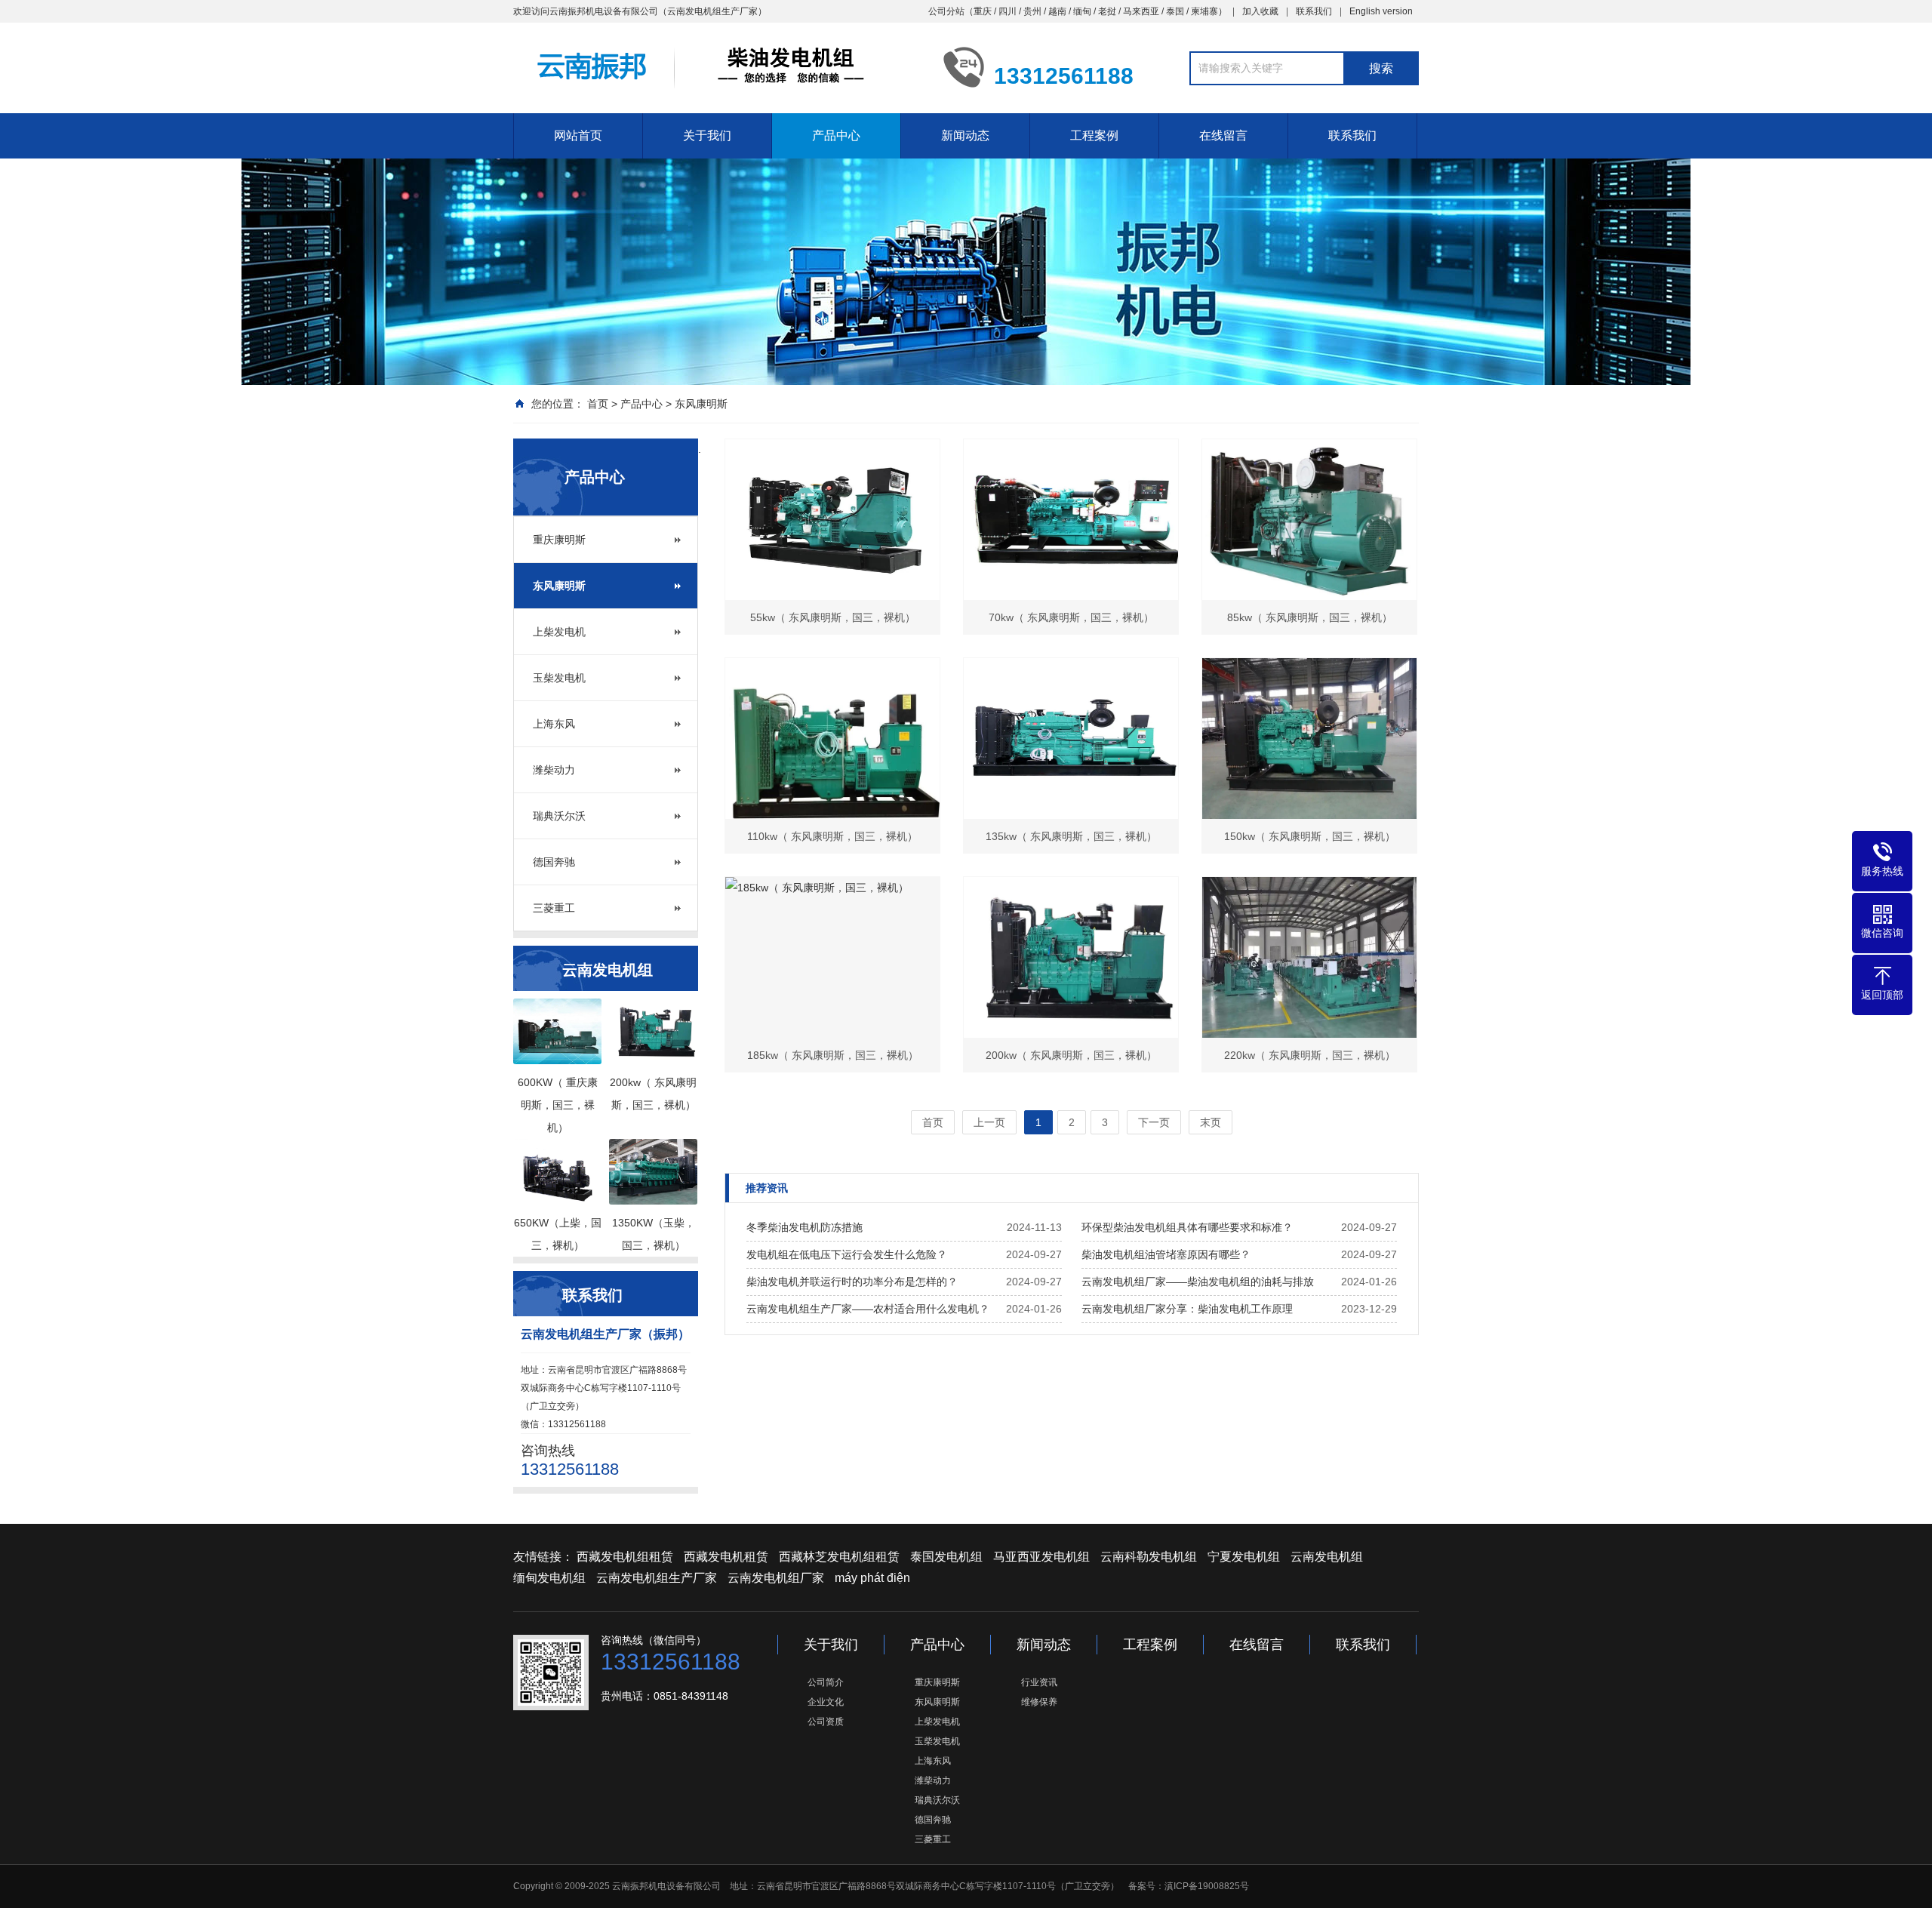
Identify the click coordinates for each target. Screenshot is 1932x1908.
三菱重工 (554, 908)
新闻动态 (965, 135)
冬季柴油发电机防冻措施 (804, 1227)
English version (1381, 11)
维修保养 (1039, 1702)
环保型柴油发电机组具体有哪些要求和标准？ (1187, 1227)
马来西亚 (1141, 11)
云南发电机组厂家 (776, 1578)
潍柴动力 (554, 770)
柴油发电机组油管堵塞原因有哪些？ (1166, 1254)
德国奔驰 (554, 862)
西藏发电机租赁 (726, 1557)
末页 (1211, 1122)
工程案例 (1094, 135)
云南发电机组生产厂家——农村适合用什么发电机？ (868, 1309)
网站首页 (578, 135)
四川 (1008, 11)
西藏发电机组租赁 (625, 1557)
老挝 (1107, 11)
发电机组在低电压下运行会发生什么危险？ (847, 1254)
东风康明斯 (701, 404)
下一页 (1154, 1122)
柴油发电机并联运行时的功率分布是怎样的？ (852, 1282)
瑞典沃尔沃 (559, 816)
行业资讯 (1039, 1682)
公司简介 (826, 1682)
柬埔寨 (1204, 11)
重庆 (983, 11)
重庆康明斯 (559, 540)
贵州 (1032, 11)
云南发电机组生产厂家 (657, 1578)
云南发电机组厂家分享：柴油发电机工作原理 (1187, 1309)
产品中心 (836, 135)
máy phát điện (872, 1578)
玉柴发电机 (559, 678)
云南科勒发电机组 (1149, 1557)
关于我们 (707, 135)
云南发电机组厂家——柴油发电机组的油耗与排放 (1198, 1282)
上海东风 (554, 724)
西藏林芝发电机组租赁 (839, 1557)
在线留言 (1223, 135)
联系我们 (1314, 11)
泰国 (1175, 11)
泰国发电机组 (946, 1557)
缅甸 (1082, 11)
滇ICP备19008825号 (1207, 1886)
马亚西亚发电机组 (1041, 1557)
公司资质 (826, 1722)
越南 (1057, 11)
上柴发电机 (559, 632)
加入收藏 (1260, 11)
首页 (598, 404)
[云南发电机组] (717, 66)
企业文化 (826, 1702)
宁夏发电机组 (1244, 1557)
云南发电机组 (1327, 1557)
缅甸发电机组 (549, 1578)
